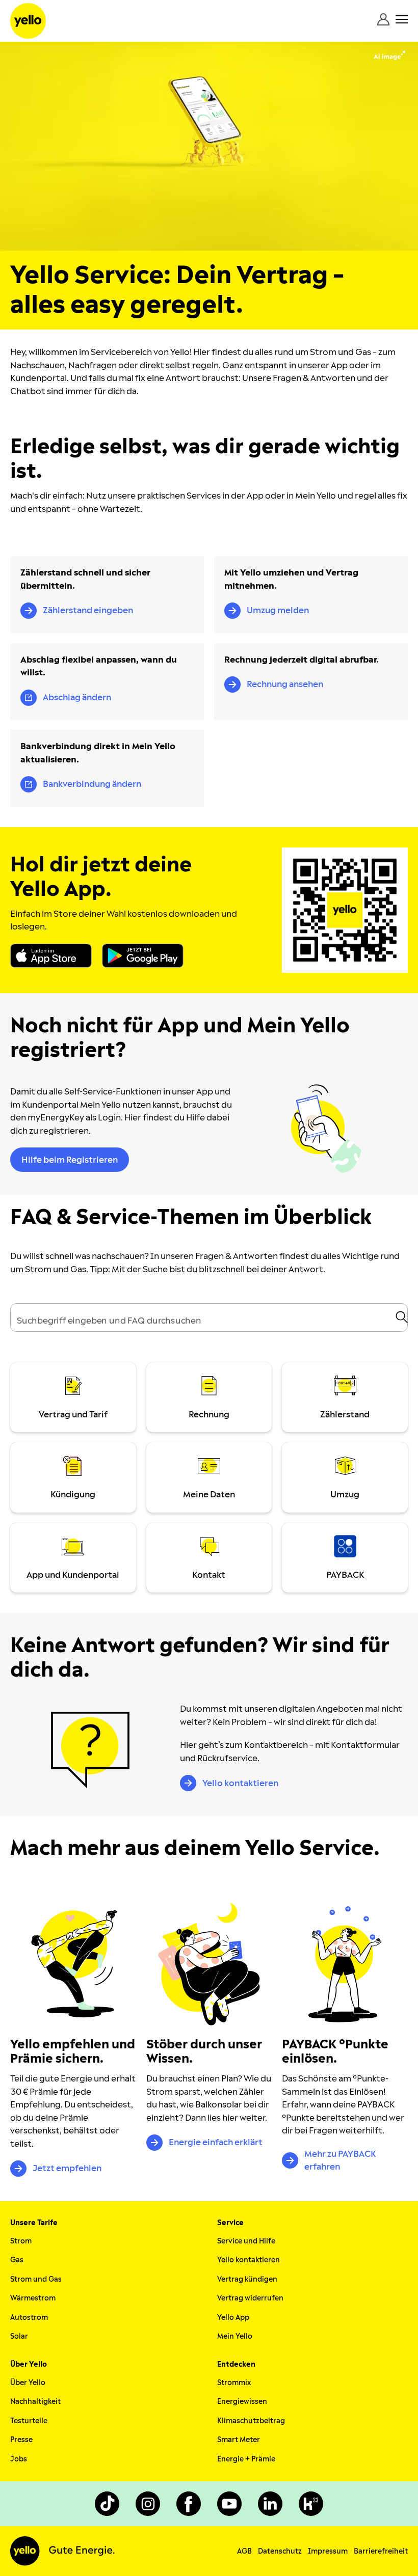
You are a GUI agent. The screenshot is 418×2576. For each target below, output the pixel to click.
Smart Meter (239, 2440)
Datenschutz (280, 2551)
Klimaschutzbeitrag (251, 2421)
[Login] (383, 19)
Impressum (328, 2551)
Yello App (233, 2318)
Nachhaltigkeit (35, 2402)
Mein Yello (235, 2336)
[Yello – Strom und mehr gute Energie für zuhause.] (28, 21)
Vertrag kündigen (247, 2279)
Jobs (19, 2459)
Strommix (234, 2383)
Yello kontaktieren (249, 2260)
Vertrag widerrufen (250, 2298)
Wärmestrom (33, 2298)
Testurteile (29, 2421)
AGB (244, 2551)
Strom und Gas (36, 2279)
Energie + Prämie (246, 2459)
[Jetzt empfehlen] (73, 1964)
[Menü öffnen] (402, 19)
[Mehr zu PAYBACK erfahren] (345, 1964)
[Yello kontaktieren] (90, 1749)
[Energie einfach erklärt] (209, 1964)
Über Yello (28, 2383)
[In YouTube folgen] (229, 2504)
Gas (17, 2260)
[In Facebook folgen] (189, 2504)
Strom (21, 2241)
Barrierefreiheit (381, 2551)
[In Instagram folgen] (148, 2504)
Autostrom (29, 2318)
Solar (19, 2336)
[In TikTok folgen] (107, 2504)
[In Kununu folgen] (311, 2504)
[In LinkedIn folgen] (270, 2504)
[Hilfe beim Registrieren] (328, 1129)
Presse (21, 2440)
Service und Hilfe (246, 2241)
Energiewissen (242, 2402)
